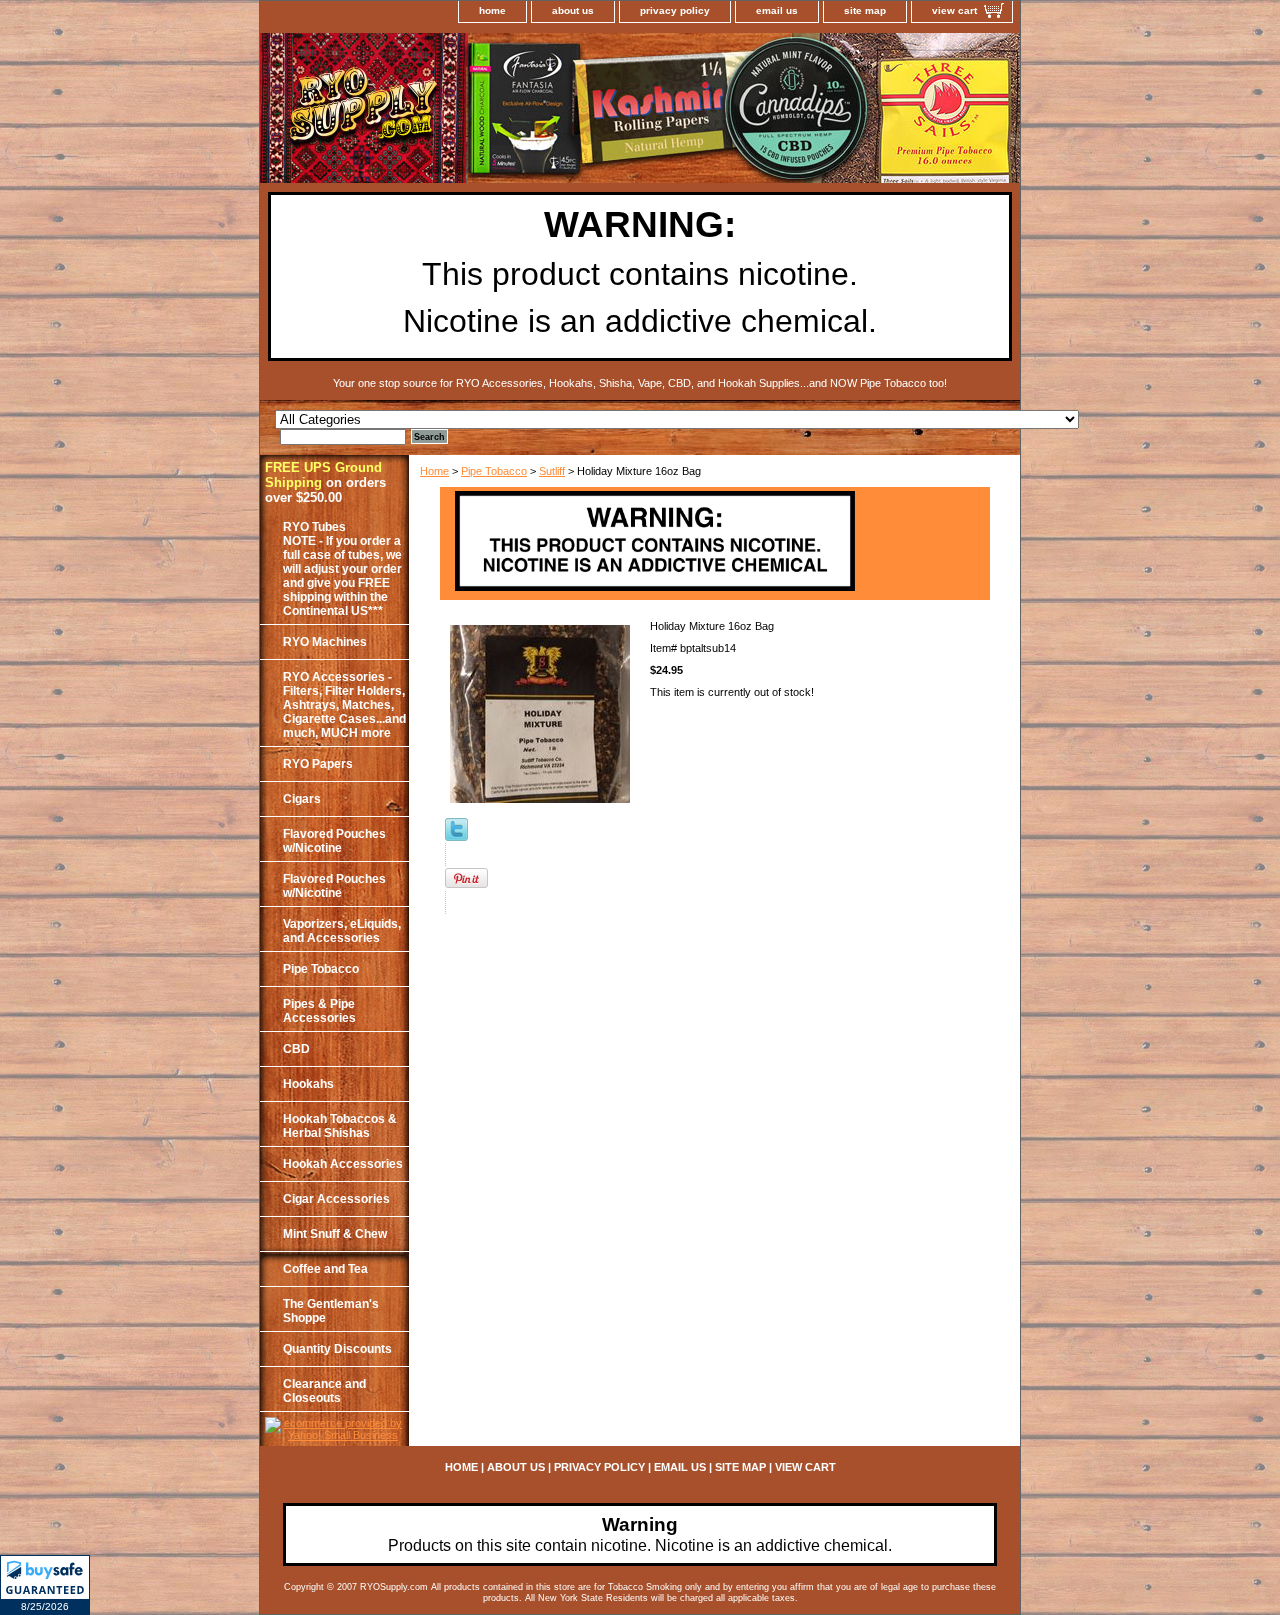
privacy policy (675, 10)
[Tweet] (456, 837)
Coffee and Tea (325, 1269)
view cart (954, 10)
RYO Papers (318, 764)
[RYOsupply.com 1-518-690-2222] (510, 111)
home (492, 10)
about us (573, 10)
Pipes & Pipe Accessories (319, 1011)
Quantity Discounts (337, 1349)
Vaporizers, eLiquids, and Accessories (342, 931)
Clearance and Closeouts (324, 1391)
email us (777, 10)
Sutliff (552, 471)
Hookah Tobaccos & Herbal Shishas (340, 1126)
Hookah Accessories (343, 1164)
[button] (45, 1585)
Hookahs (308, 1084)
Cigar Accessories (336, 1199)
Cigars (302, 799)
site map (865, 10)
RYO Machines (325, 642)
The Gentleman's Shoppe (331, 1311)
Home (434, 471)
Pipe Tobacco (494, 471)
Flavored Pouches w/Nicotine (334, 841)
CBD (296, 1049)
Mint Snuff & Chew (335, 1234)
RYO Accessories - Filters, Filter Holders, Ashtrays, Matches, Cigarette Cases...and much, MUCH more (344, 705)
